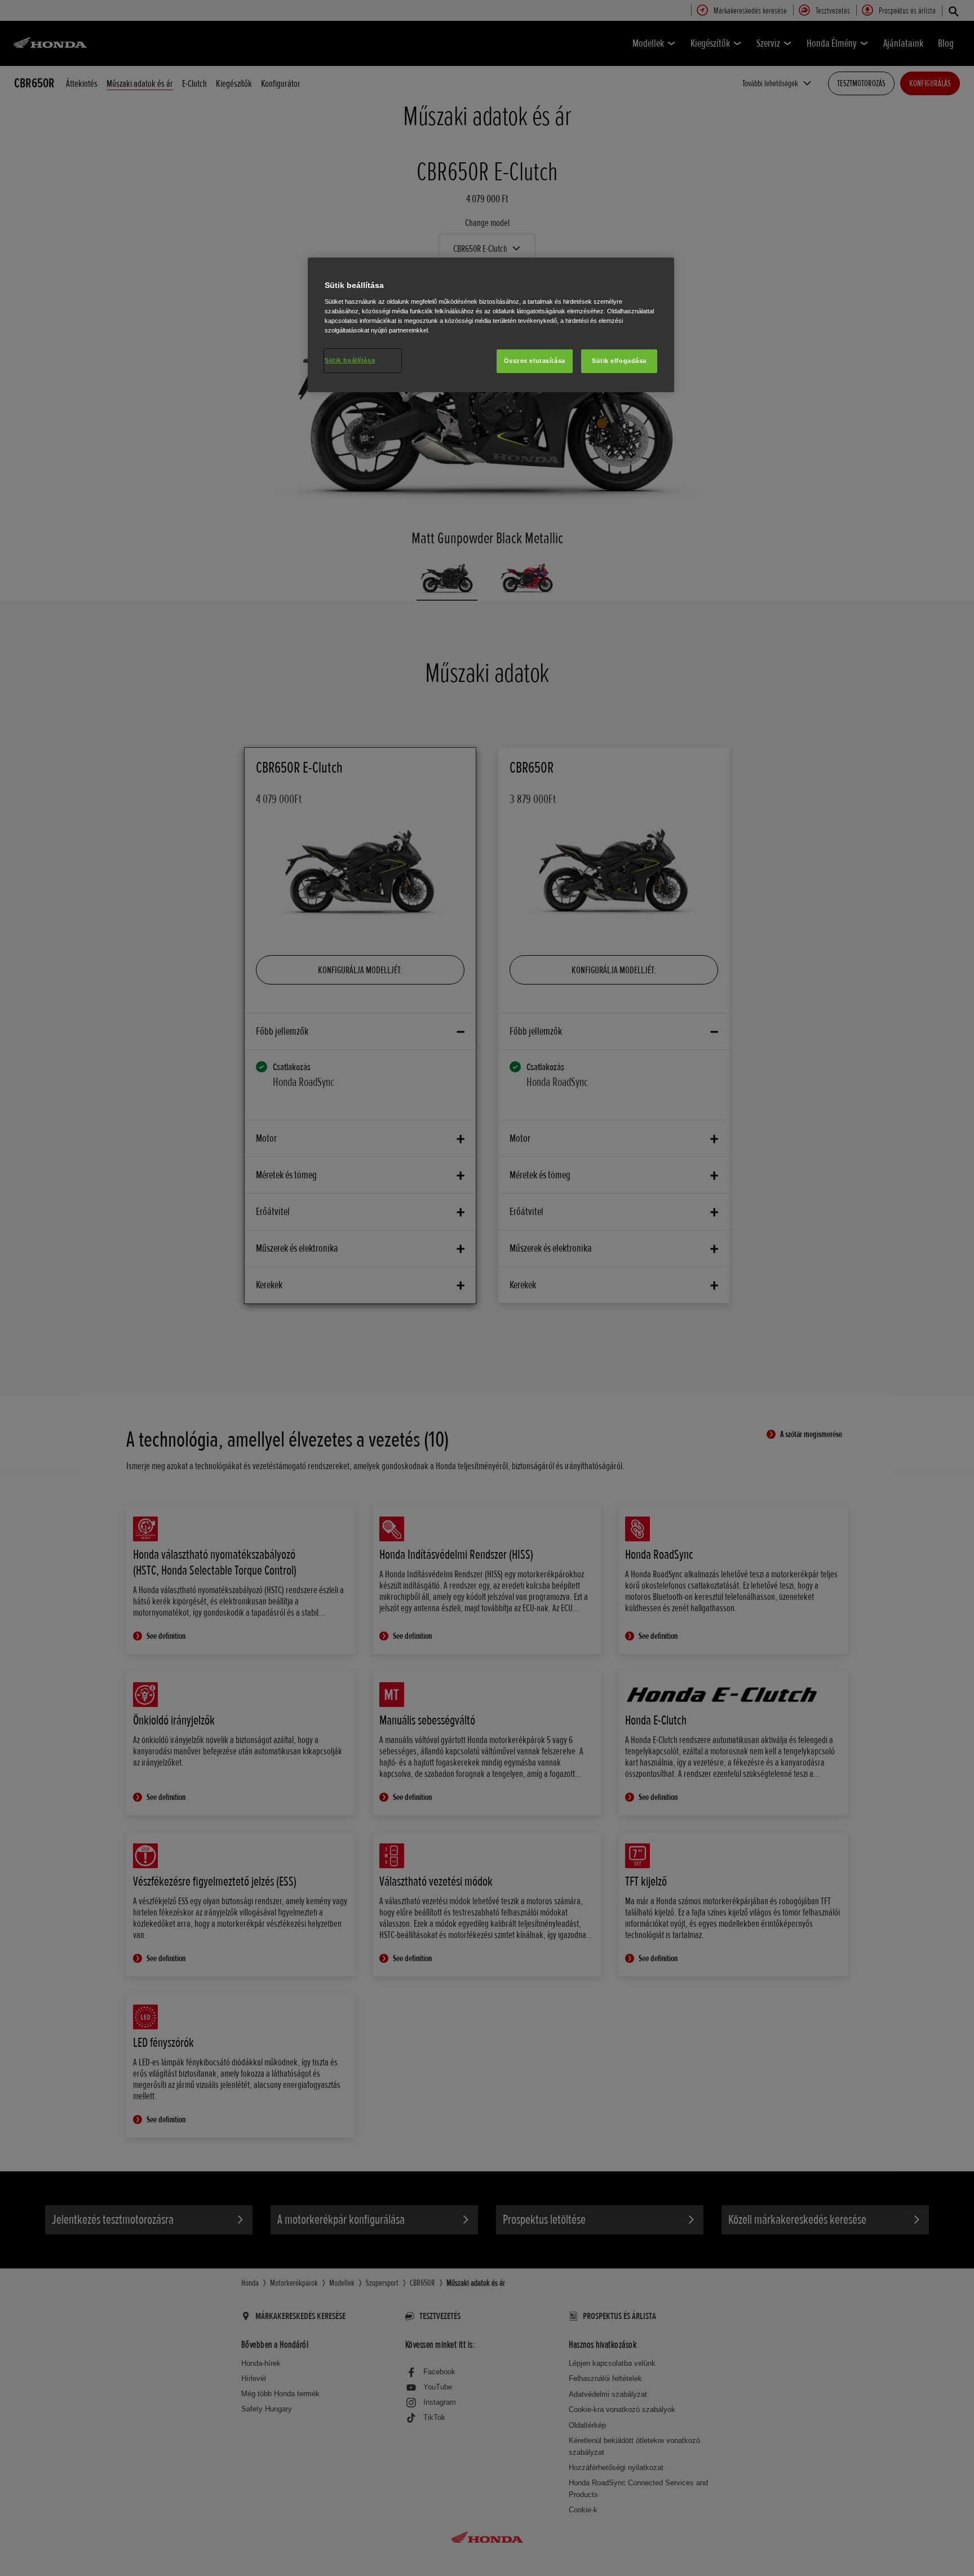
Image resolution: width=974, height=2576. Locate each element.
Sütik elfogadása (619, 361)
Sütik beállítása (350, 360)
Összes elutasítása (535, 361)
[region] (491, 325)
